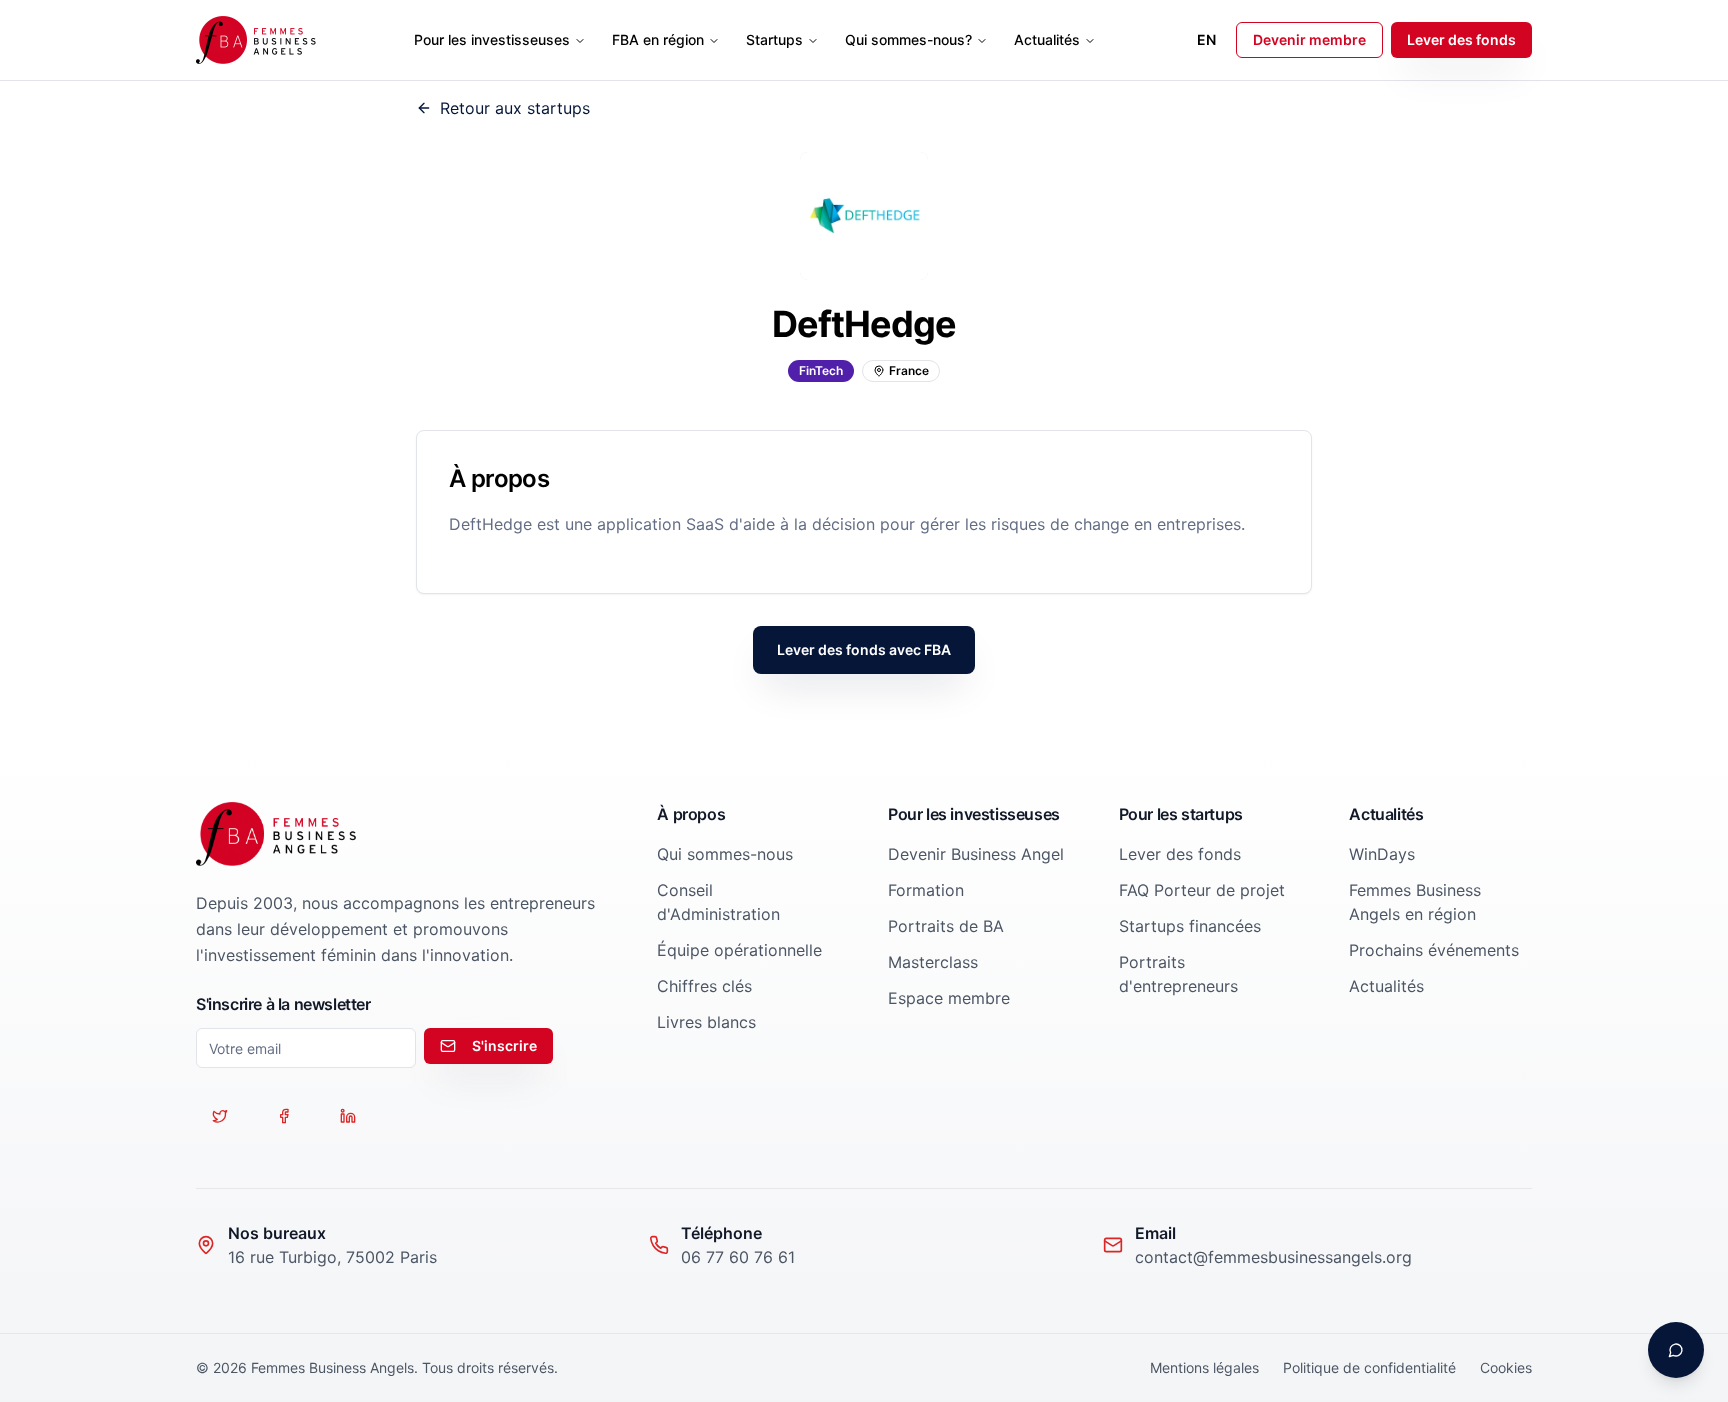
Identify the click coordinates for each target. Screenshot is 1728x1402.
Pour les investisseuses (492, 39)
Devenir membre (1309, 39)
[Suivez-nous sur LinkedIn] (348, 1116)
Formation (926, 890)
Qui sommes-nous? (908, 39)
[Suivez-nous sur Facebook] (284, 1116)
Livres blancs (706, 1022)
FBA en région (658, 39)
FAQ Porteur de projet (1202, 890)
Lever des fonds (1461, 39)
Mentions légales (1204, 1367)
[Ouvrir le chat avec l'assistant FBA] (1676, 1350)
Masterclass (933, 962)
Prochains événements (1434, 950)
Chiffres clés (704, 986)
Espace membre (949, 998)
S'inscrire (504, 1045)
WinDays (1382, 854)
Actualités (1047, 39)
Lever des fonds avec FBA (864, 649)
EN (1206, 39)
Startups (774, 39)
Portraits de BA (946, 926)
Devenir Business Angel (976, 854)
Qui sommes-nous (725, 854)
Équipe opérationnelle (739, 950)
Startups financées (1190, 926)
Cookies (1506, 1367)
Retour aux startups (515, 108)
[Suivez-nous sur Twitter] (220, 1116)
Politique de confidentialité (1369, 1367)
